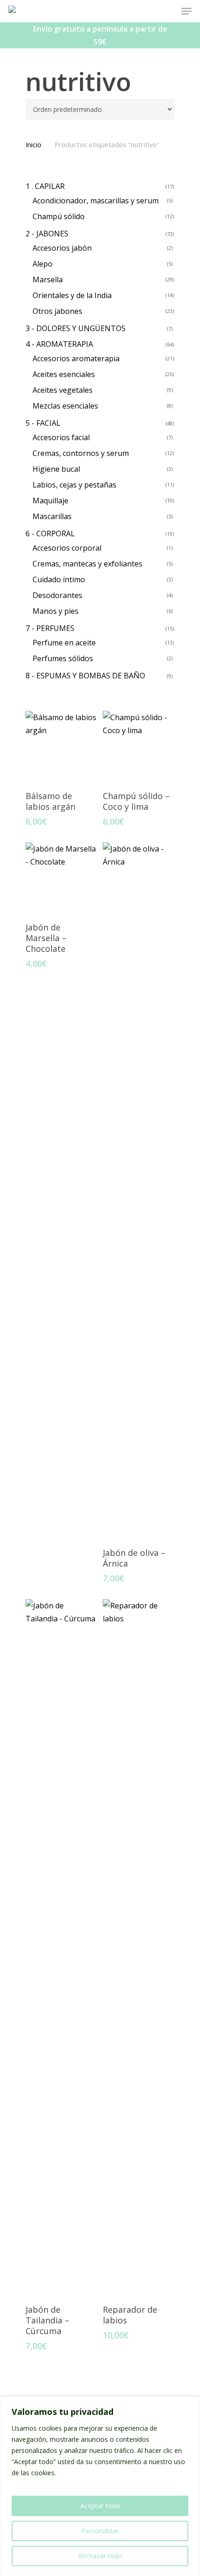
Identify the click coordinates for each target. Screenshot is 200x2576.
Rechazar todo (100, 2556)
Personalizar (100, 2531)
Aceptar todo (100, 2506)
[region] (100, 2486)
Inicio (33, 144)
